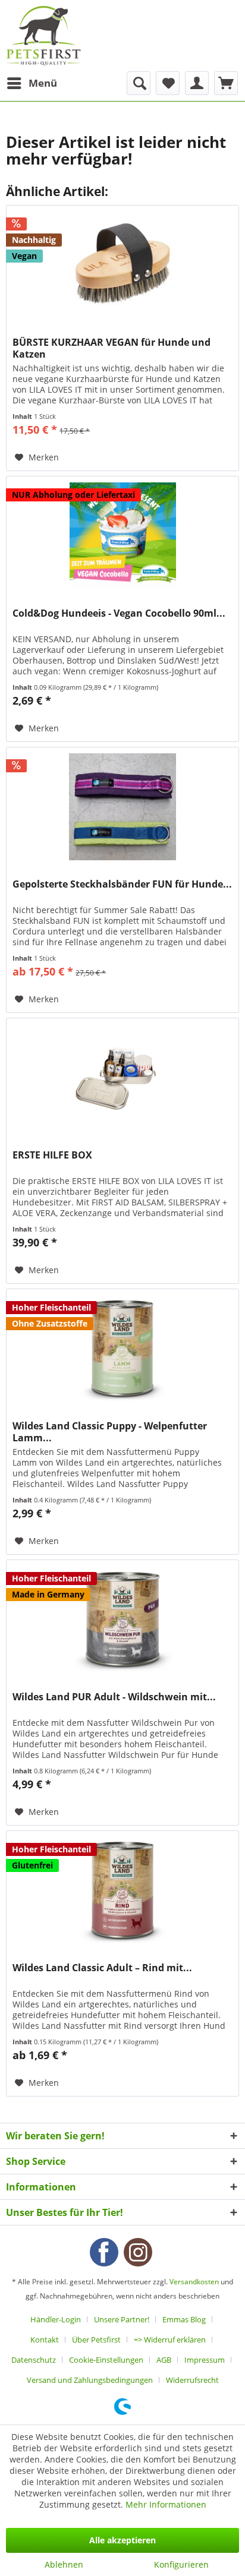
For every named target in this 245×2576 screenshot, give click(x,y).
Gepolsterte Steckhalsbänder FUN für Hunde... (122, 884)
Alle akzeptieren (122, 2540)
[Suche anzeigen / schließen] (139, 83)
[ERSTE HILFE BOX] (122, 1078)
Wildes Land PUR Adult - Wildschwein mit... (114, 1697)
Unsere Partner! (122, 2319)
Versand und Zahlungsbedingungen (90, 2380)
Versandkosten (194, 2282)
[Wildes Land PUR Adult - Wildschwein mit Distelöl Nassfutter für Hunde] (122, 1620)
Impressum (205, 2360)
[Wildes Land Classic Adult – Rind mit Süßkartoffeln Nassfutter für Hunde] (122, 1890)
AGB (164, 2360)
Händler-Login (56, 2319)
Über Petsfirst (96, 2340)
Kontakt (45, 2340)
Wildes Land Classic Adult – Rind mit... (102, 1968)
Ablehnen (64, 2564)
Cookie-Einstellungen (106, 2360)
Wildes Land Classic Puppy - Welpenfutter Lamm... (110, 1432)
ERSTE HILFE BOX (52, 1155)
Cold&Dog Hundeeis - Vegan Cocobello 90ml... (119, 613)
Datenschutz (34, 2360)
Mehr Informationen (166, 2504)
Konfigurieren (181, 2564)
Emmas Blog (184, 2319)
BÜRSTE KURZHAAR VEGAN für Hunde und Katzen (111, 348)
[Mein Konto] (197, 83)
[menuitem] (32, 83)
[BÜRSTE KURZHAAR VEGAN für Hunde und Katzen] (122, 265)
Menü (43, 83)
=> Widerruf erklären (170, 2340)
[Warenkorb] (226, 83)
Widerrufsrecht (192, 2380)
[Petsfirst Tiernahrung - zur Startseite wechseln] (43, 36)
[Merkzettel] (168, 83)
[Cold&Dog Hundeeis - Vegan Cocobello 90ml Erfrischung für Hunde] (122, 536)
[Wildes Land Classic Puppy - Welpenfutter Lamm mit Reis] (122, 1349)
